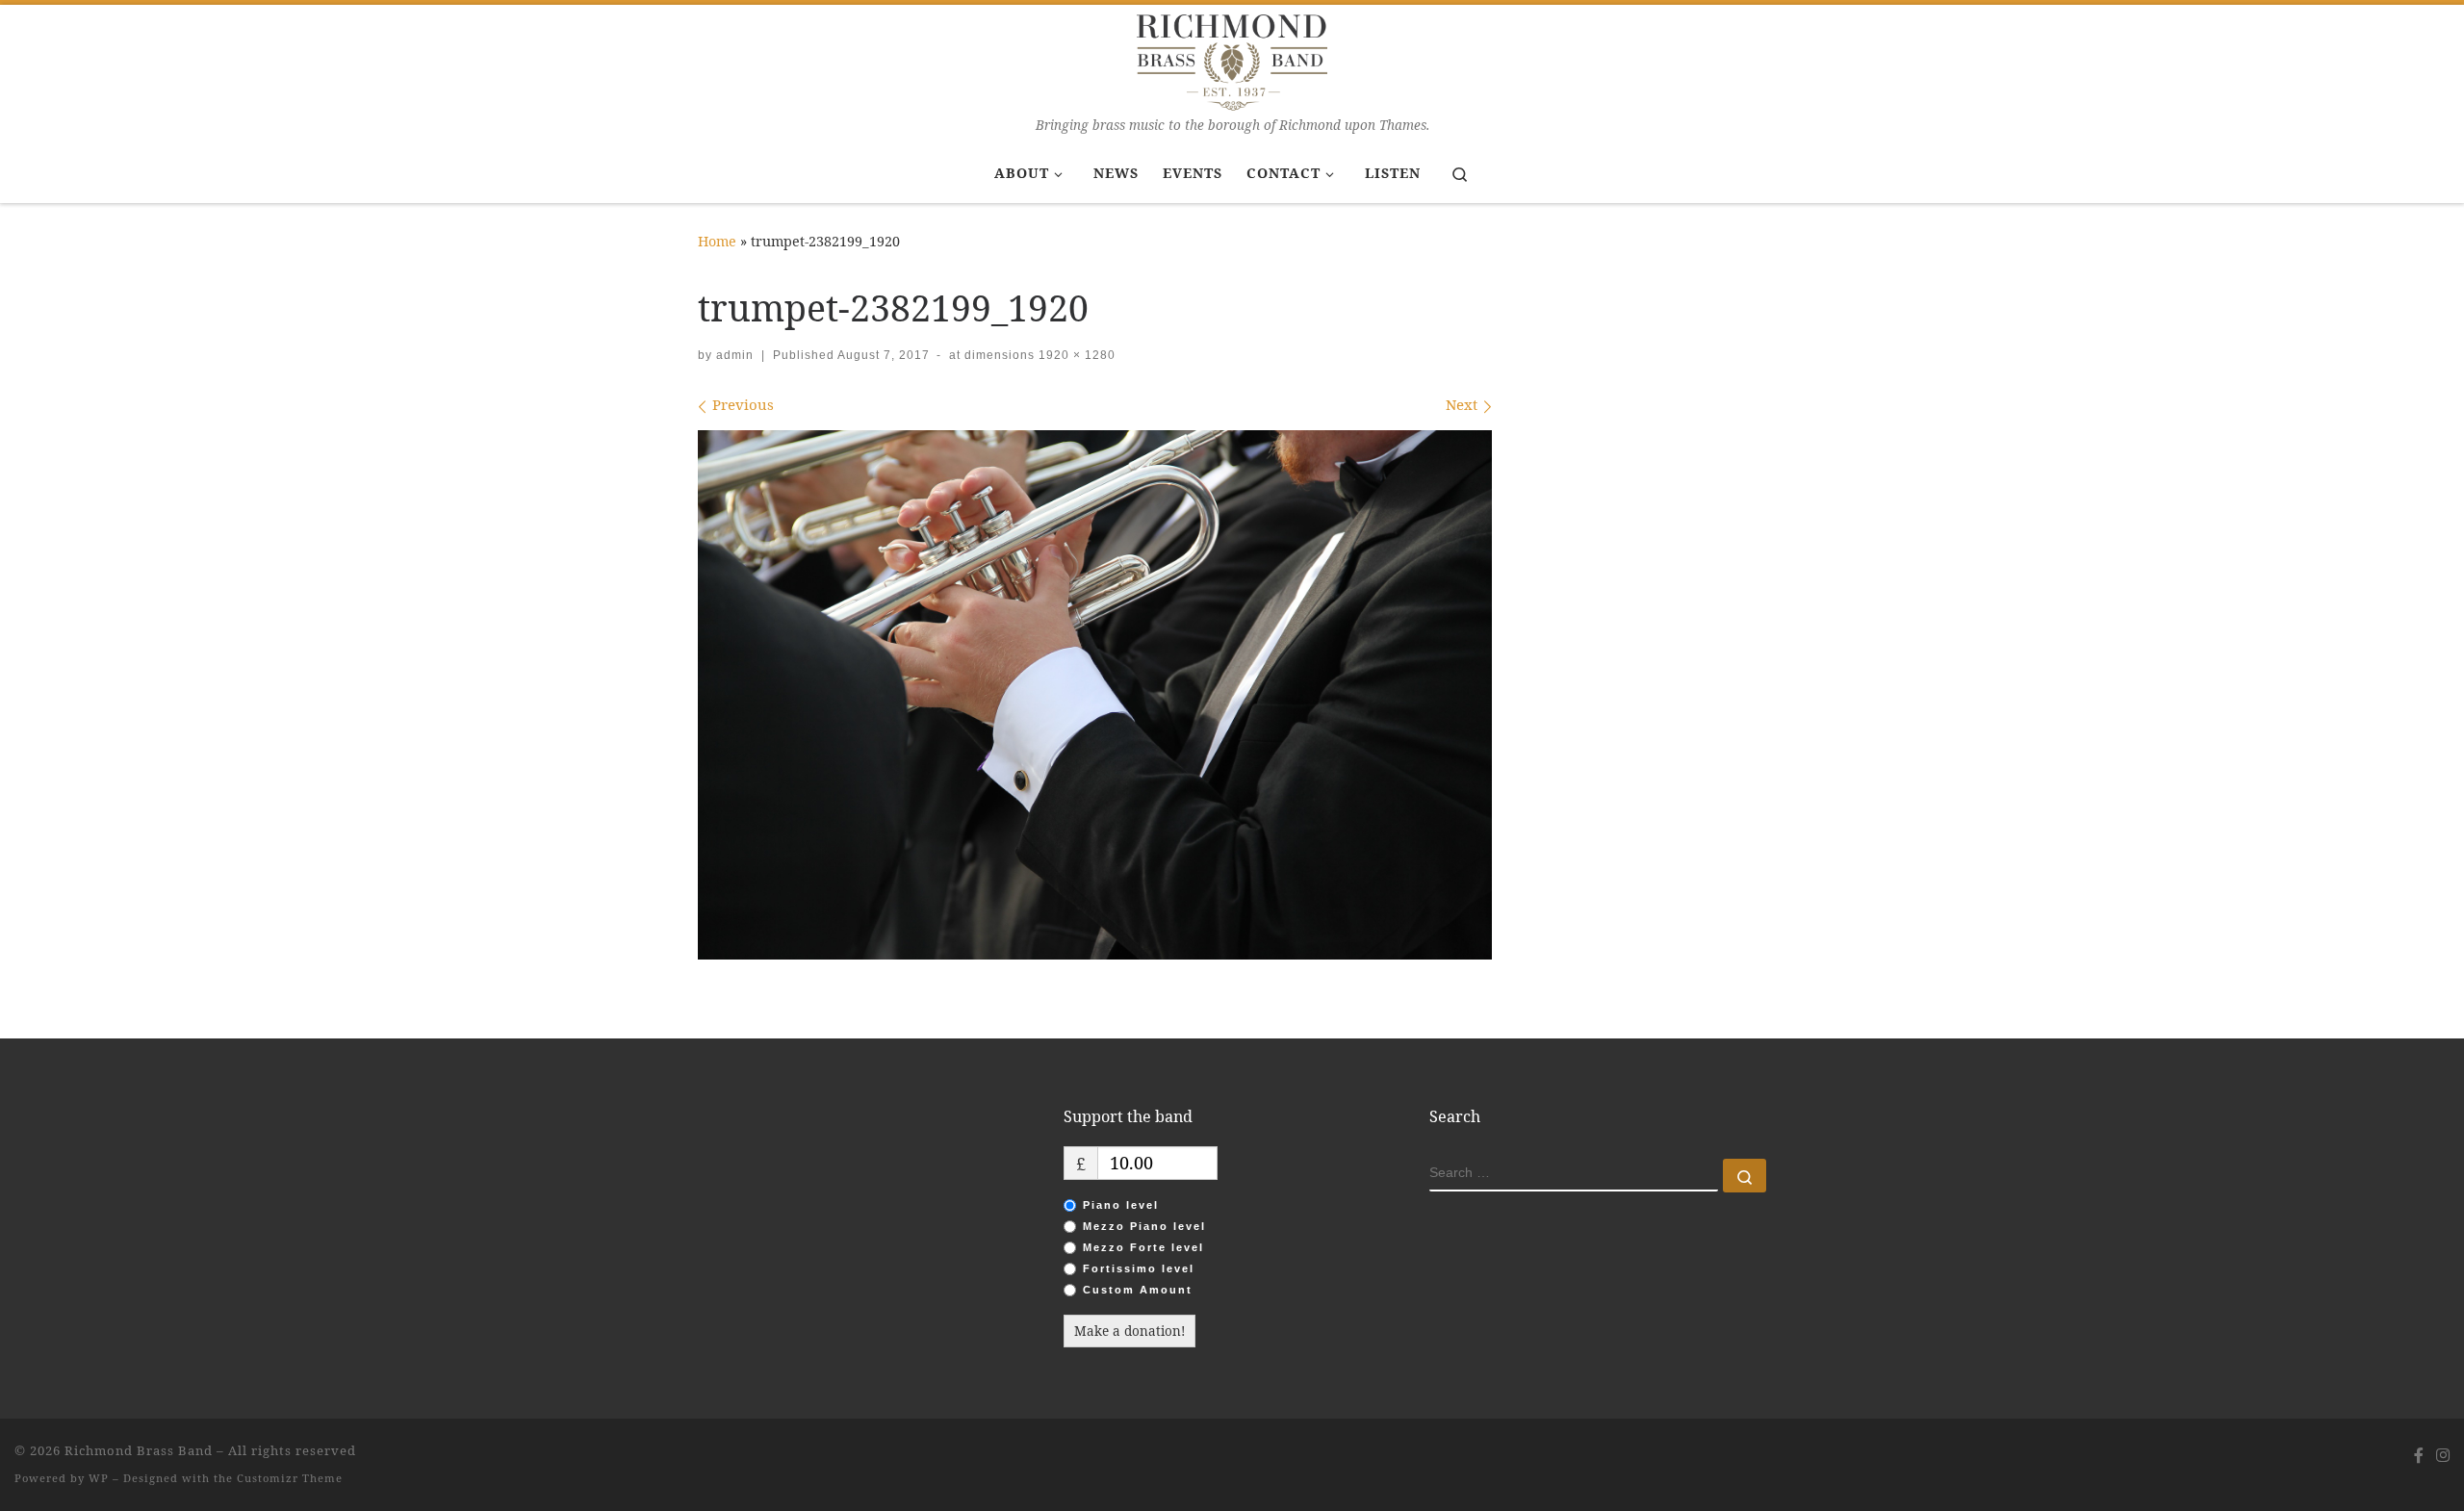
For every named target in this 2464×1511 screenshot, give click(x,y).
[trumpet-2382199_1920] (1095, 695)
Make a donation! (1129, 1331)
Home (717, 241)
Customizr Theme (290, 1478)
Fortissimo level (1139, 1268)
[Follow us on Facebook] (2419, 1456)
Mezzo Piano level (1144, 1226)
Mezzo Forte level (1143, 1247)
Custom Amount (1138, 1290)
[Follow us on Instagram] (2443, 1456)
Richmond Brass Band (139, 1450)
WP (99, 1478)
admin (735, 355)
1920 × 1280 (1075, 355)
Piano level (1121, 1205)
